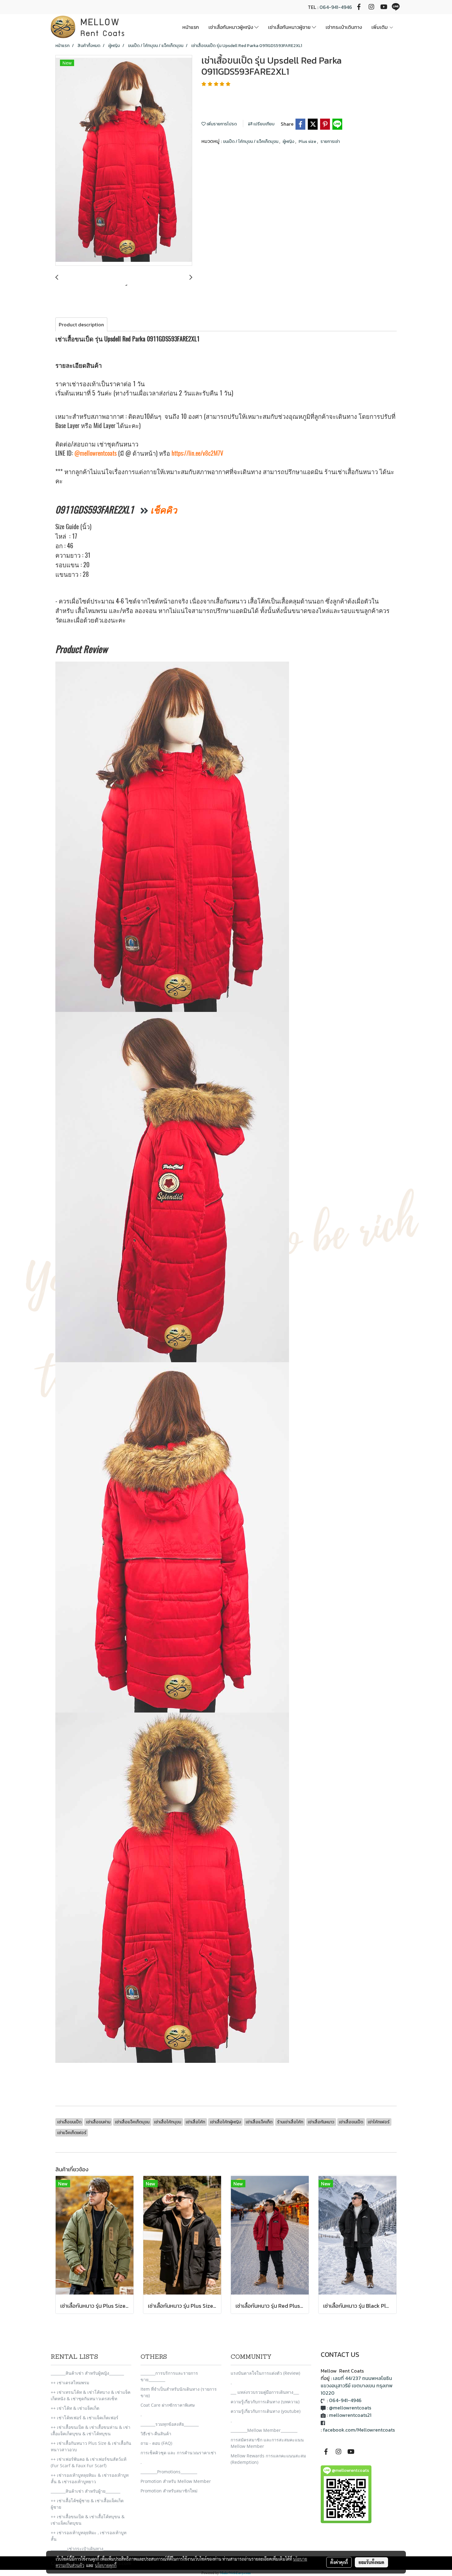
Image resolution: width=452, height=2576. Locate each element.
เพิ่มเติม (380, 27)
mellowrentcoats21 (350, 2415)
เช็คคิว (163, 510)
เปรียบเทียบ (264, 124)
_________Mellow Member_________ (264, 2430)
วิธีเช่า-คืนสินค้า (156, 2434)
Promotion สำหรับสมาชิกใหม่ (169, 2491)
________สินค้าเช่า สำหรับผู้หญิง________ (87, 2373)
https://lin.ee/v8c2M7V (197, 453)
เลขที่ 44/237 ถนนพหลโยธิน (363, 2378)
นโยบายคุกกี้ (106, 2565)
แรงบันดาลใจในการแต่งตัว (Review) (265, 2373)
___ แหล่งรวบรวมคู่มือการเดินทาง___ (265, 2392)
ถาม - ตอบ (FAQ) (156, 2443)
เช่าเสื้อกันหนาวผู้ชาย (290, 27)
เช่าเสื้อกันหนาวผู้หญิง (231, 27)
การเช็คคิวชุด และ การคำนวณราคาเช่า (178, 2453)
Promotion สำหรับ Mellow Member (176, 2481)
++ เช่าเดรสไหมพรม (70, 2383)
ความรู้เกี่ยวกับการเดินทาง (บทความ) (265, 2402)
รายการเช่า (330, 142)
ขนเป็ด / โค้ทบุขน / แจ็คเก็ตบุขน (251, 142)
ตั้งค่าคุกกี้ (339, 2562)
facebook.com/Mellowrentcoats (359, 2430)
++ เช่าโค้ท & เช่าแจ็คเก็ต (75, 2408)
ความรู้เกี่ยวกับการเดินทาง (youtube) (266, 2411)
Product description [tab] (81, 324)
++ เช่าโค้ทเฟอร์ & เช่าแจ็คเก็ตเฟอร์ (85, 2418)
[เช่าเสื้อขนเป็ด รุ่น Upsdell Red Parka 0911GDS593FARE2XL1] (124, 161)
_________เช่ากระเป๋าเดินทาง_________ (85, 2548)
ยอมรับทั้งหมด (371, 2562)
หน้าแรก (191, 27)
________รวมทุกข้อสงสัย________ (170, 2424)
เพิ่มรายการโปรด (221, 124)
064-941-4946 (336, 7)
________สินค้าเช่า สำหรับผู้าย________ (85, 2491)
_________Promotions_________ (169, 2472)
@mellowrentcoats (95, 453)
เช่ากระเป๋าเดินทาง (344, 27)
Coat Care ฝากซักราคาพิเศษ (168, 2405)
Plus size (308, 142)
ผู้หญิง (289, 142)
